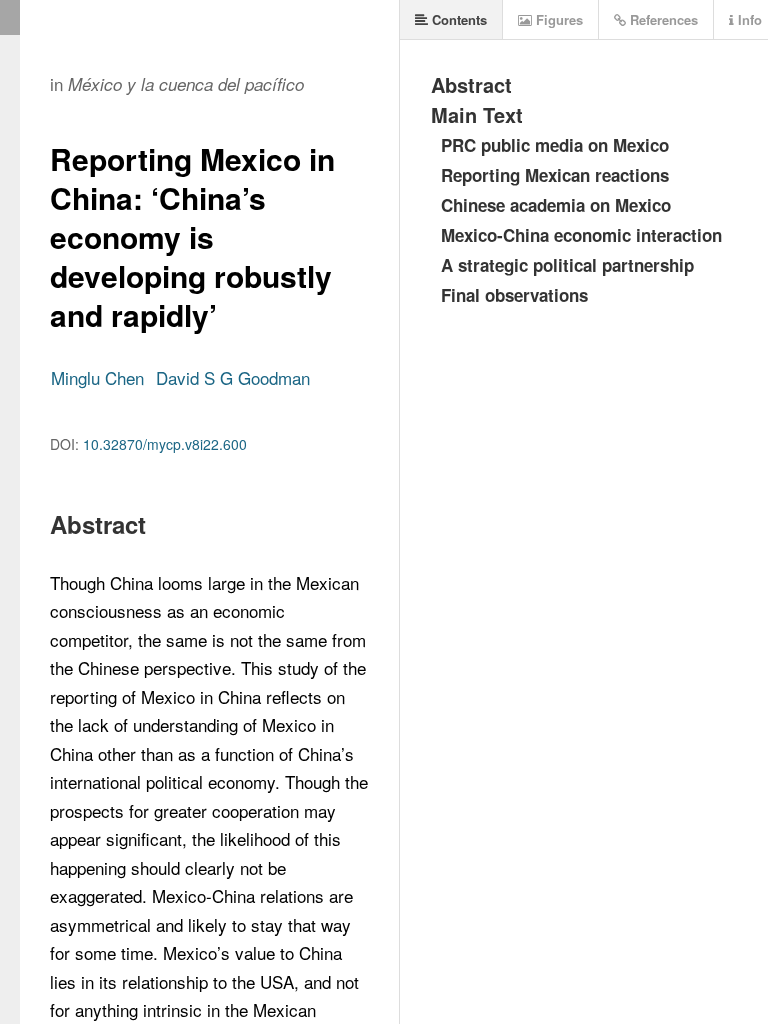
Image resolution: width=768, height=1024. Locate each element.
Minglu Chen (97, 377)
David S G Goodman (233, 377)
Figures (557, 19)
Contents (457, 19)
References (662, 19)
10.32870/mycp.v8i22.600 (165, 444)
